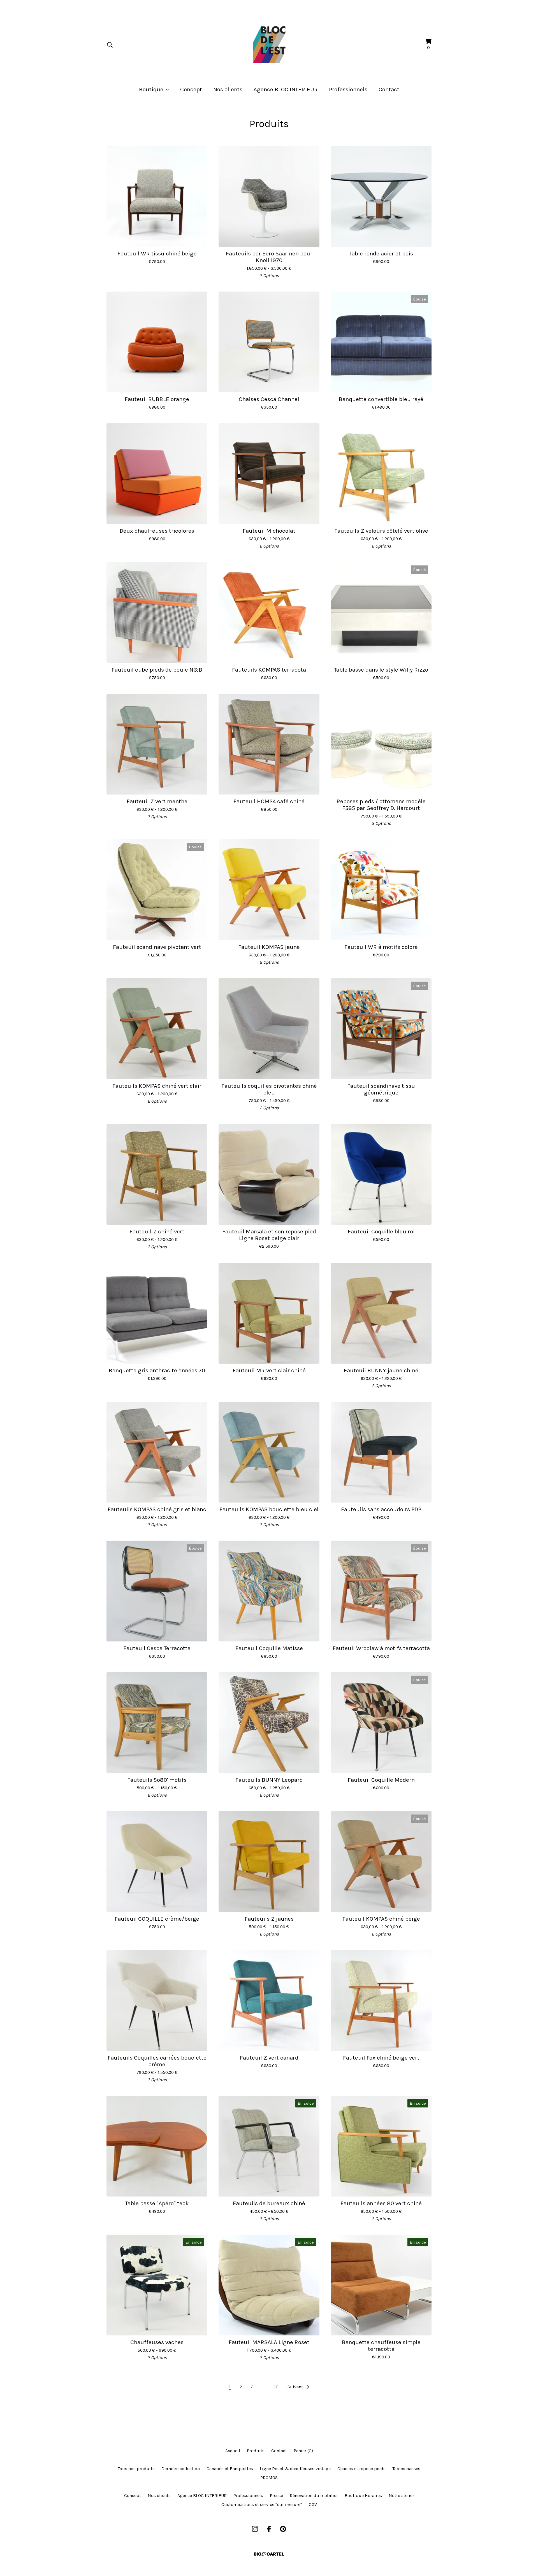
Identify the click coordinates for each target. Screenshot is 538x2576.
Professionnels (348, 89)
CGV (313, 2504)
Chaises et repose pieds (361, 2469)
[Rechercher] (110, 45)
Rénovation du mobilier (314, 2495)
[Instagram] (255, 2529)
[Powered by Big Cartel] (269, 2554)
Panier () (303, 2451)
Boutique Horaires (363, 2495)
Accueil (233, 2451)
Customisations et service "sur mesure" (262, 2504)
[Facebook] (269, 2529)
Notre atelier (401, 2495)
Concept (191, 89)
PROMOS (269, 2478)
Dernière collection (181, 2469)
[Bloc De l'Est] (269, 45)
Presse (276, 2495)
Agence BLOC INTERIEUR (286, 89)
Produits (256, 2451)
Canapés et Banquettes (230, 2469)
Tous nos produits (136, 2469)
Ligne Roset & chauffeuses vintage (295, 2469)
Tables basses (406, 2469)
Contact (389, 89)
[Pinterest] (283, 2529)
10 (276, 2387)
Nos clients (228, 89)
